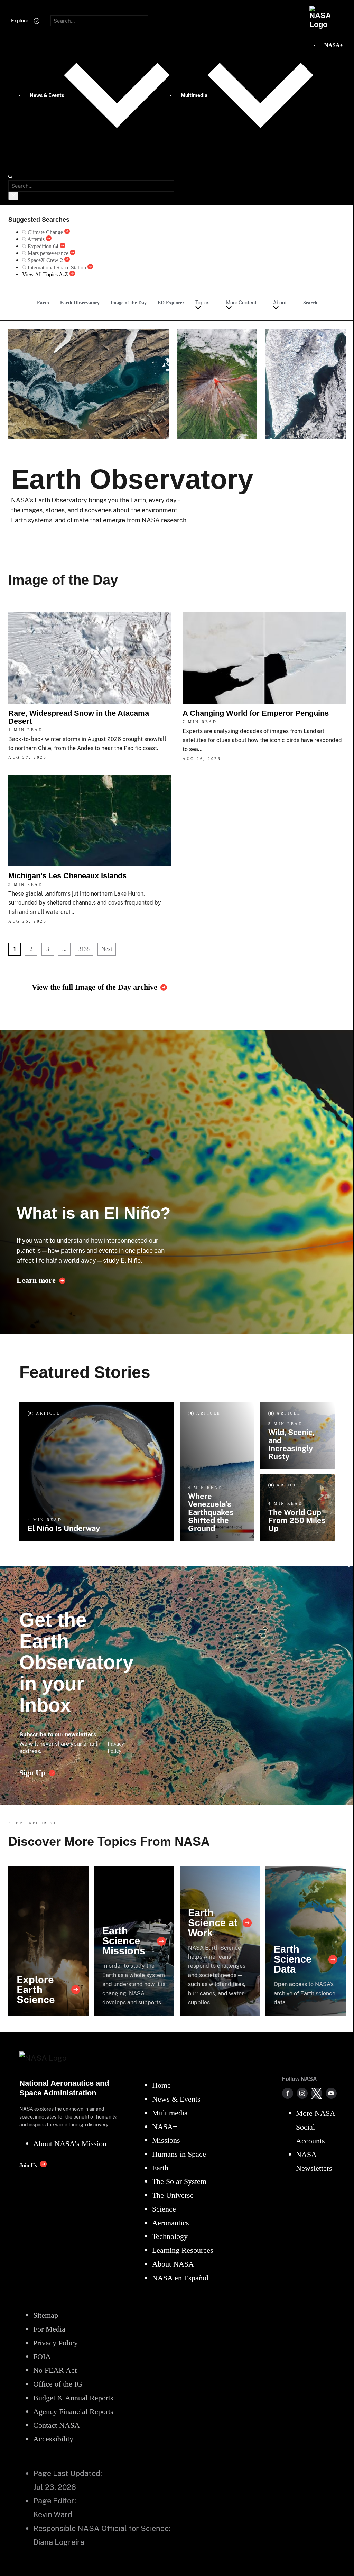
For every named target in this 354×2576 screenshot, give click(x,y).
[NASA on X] (317, 2093)
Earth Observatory (80, 303)
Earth (43, 303)
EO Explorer (171, 303)
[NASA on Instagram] (302, 2093)
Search (310, 303)
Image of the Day (129, 303)
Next (107, 949)
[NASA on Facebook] (288, 2093)
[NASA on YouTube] (331, 2093)
